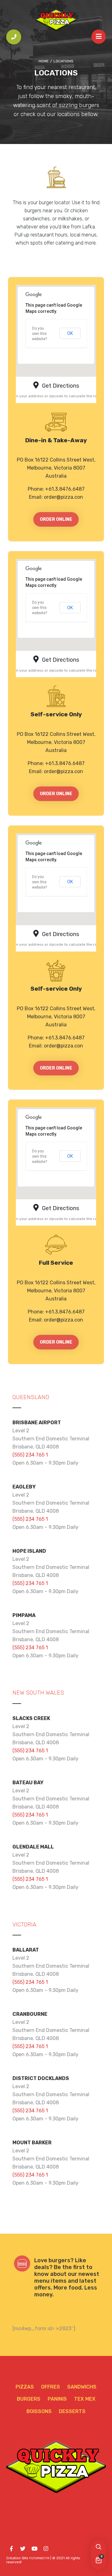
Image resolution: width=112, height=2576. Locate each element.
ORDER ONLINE (56, 519)
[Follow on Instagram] (46, 2549)
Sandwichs (82, 2387)
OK (70, 333)
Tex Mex (85, 2399)
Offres (51, 2387)
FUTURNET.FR (39, 2558)
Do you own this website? (40, 334)
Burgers (29, 2399)
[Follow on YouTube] (34, 2549)
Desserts (72, 2411)
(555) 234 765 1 (30, 1455)
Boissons (39, 2411)
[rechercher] (98, 2547)
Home (44, 61)
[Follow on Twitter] (23, 2549)
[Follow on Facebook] (11, 2549)
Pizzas (25, 2387)
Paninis (57, 2399)
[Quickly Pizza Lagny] (56, 20)
